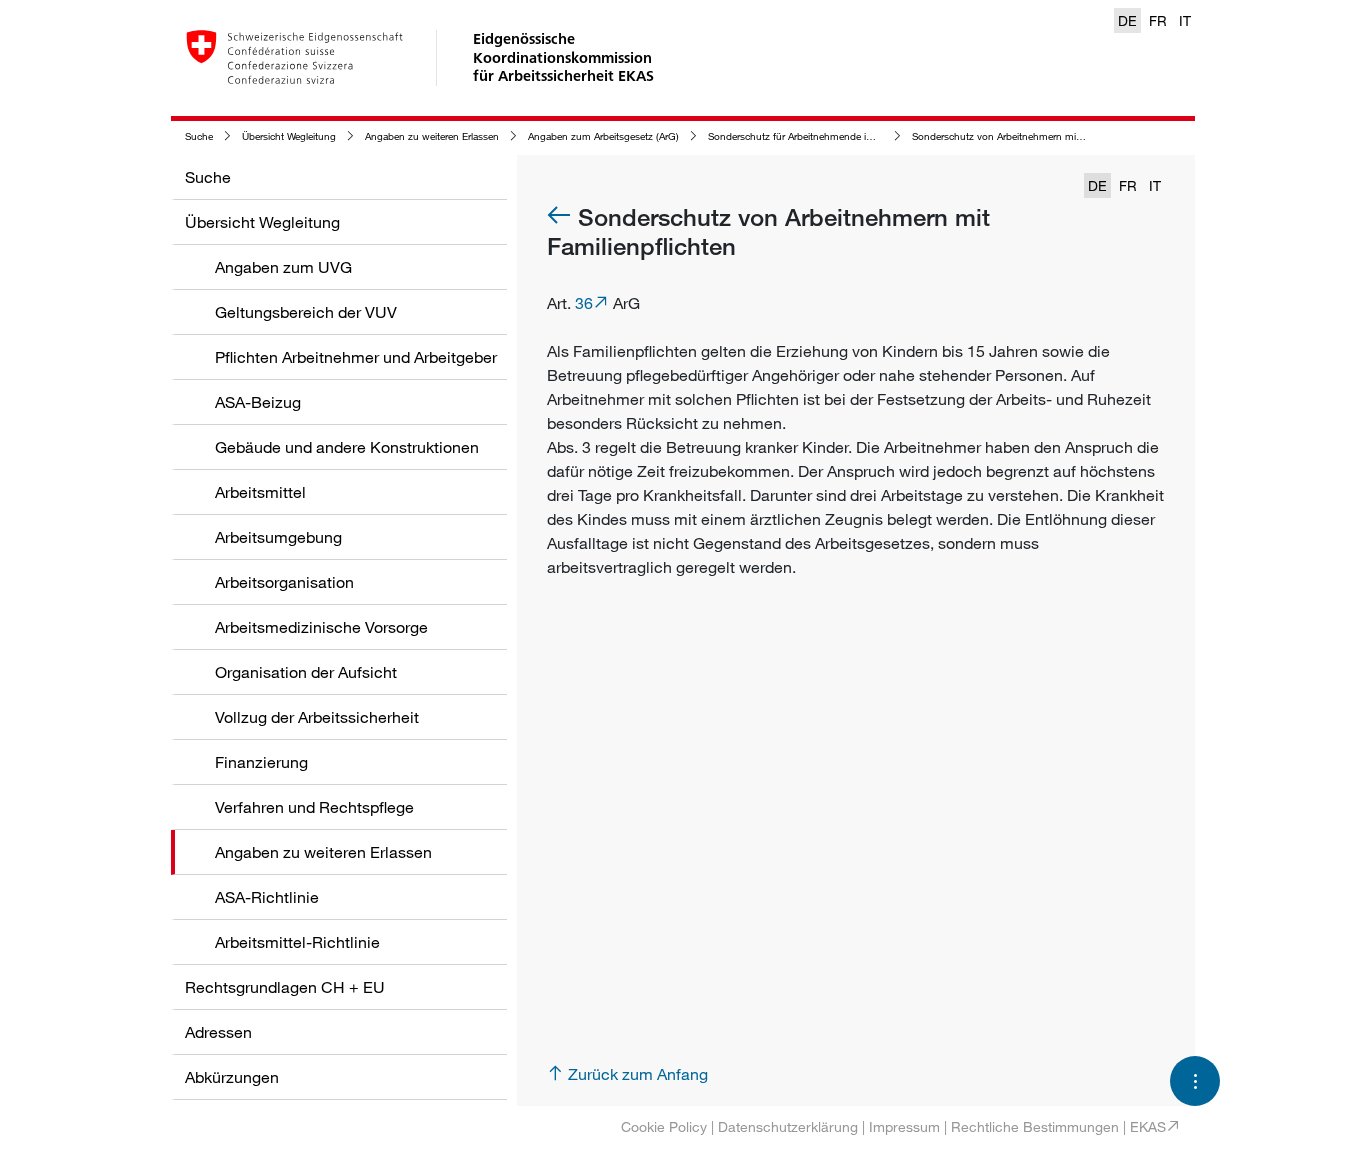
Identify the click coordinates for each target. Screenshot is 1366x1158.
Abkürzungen (232, 1077)
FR (1158, 20)
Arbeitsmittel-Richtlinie (297, 942)
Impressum (904, 1126)
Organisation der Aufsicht (306, 672)
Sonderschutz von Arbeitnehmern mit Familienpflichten (1034, 136)
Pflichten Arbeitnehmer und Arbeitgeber (356, 357)
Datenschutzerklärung (788, 1126)
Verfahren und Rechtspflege (314, 807)
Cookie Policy (664, 1126)
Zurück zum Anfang (638, 1074)
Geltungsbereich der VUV (306, 312)
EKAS (1148, 1126)
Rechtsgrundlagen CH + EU (285, 987)
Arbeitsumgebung (278, 537)
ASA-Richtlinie (267, 897)
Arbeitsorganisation (284, 582)
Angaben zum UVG (283, 267)
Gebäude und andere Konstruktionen (347, 447)
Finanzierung (261, 762)
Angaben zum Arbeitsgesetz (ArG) (603, 136)
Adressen (218, 1032)
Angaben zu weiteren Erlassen (432, 136)
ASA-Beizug (258, 402)
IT (1185, 20)
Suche (199, 136)
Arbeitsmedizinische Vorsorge (321, 627)
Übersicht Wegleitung (289, 136)
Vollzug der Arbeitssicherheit (317, 717)
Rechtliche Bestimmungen (1035, 1126)
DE (1127, 20)
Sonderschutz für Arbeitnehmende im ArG (801, 136)
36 (584, 303)
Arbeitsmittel (260, 492)
